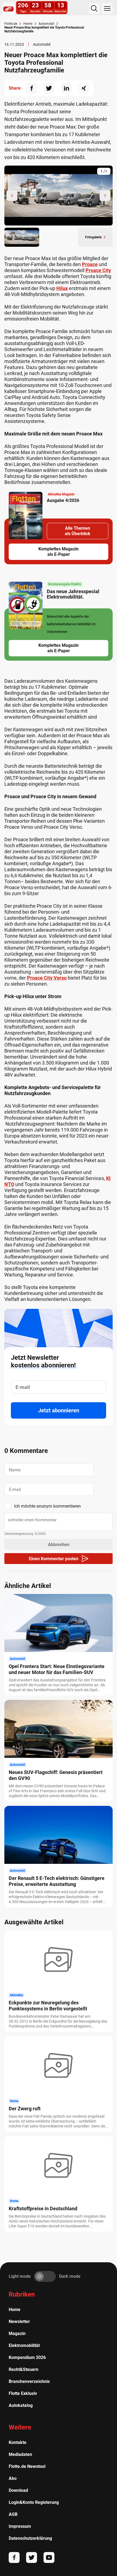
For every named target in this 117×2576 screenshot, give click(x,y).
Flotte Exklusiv (23, 2393)
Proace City (98, 270)
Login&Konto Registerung (34, 2502)
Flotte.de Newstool (27, 2466)
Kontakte (18, 2442)
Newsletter (19, 2322)
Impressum (20, 2526)
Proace (90, 264)
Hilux (62, 288)
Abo (13, 2478)
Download (18, 2490)
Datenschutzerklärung (30, 2538)
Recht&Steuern (24, 2369)
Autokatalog (21, 2405)
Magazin (17, 2333)
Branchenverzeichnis (29, 2381)
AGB (13, 2514)
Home (15, 2310)
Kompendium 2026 (27, 2357)
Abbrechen (59, 1545)
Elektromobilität (24, 2345)
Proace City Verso (47, 978)
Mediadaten (20, 2454)
